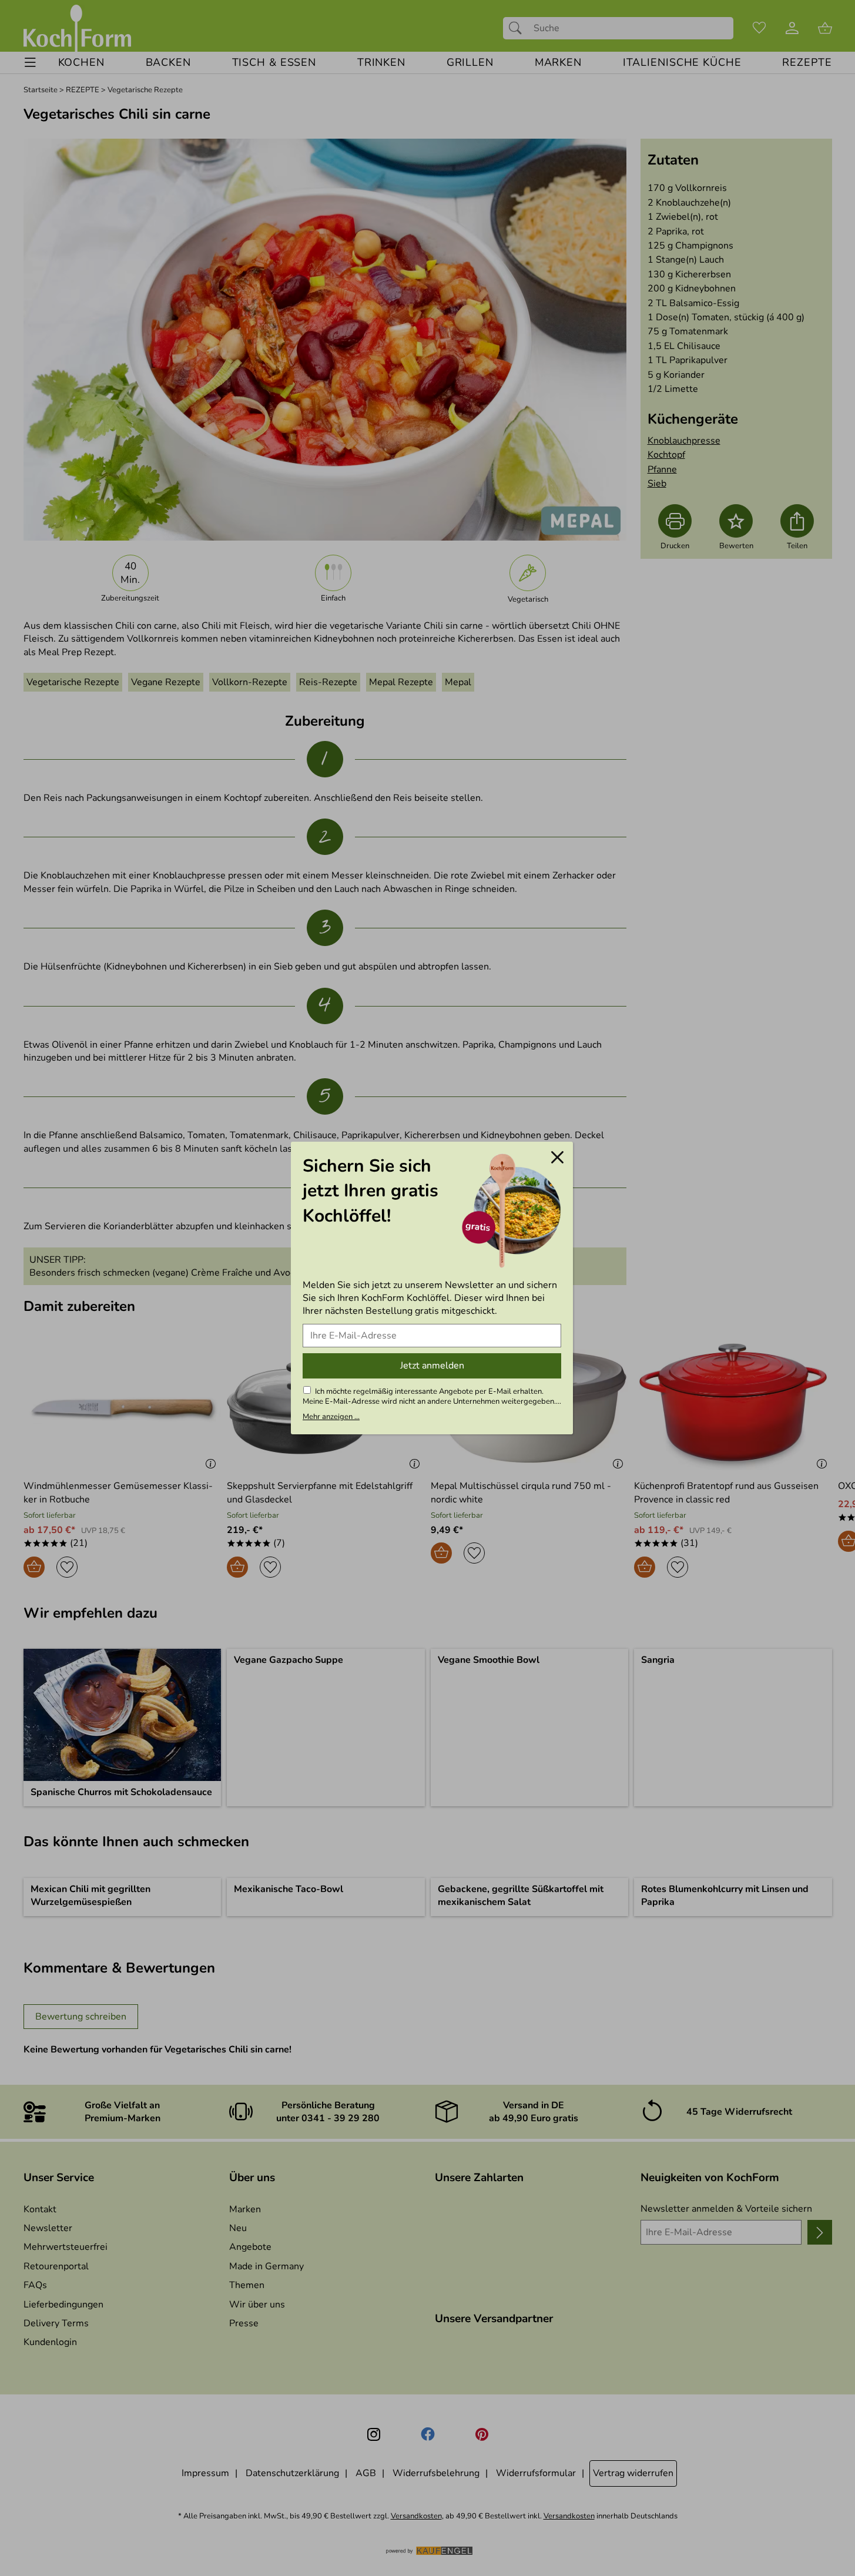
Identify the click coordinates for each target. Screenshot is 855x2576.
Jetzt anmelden (432, 1366)
